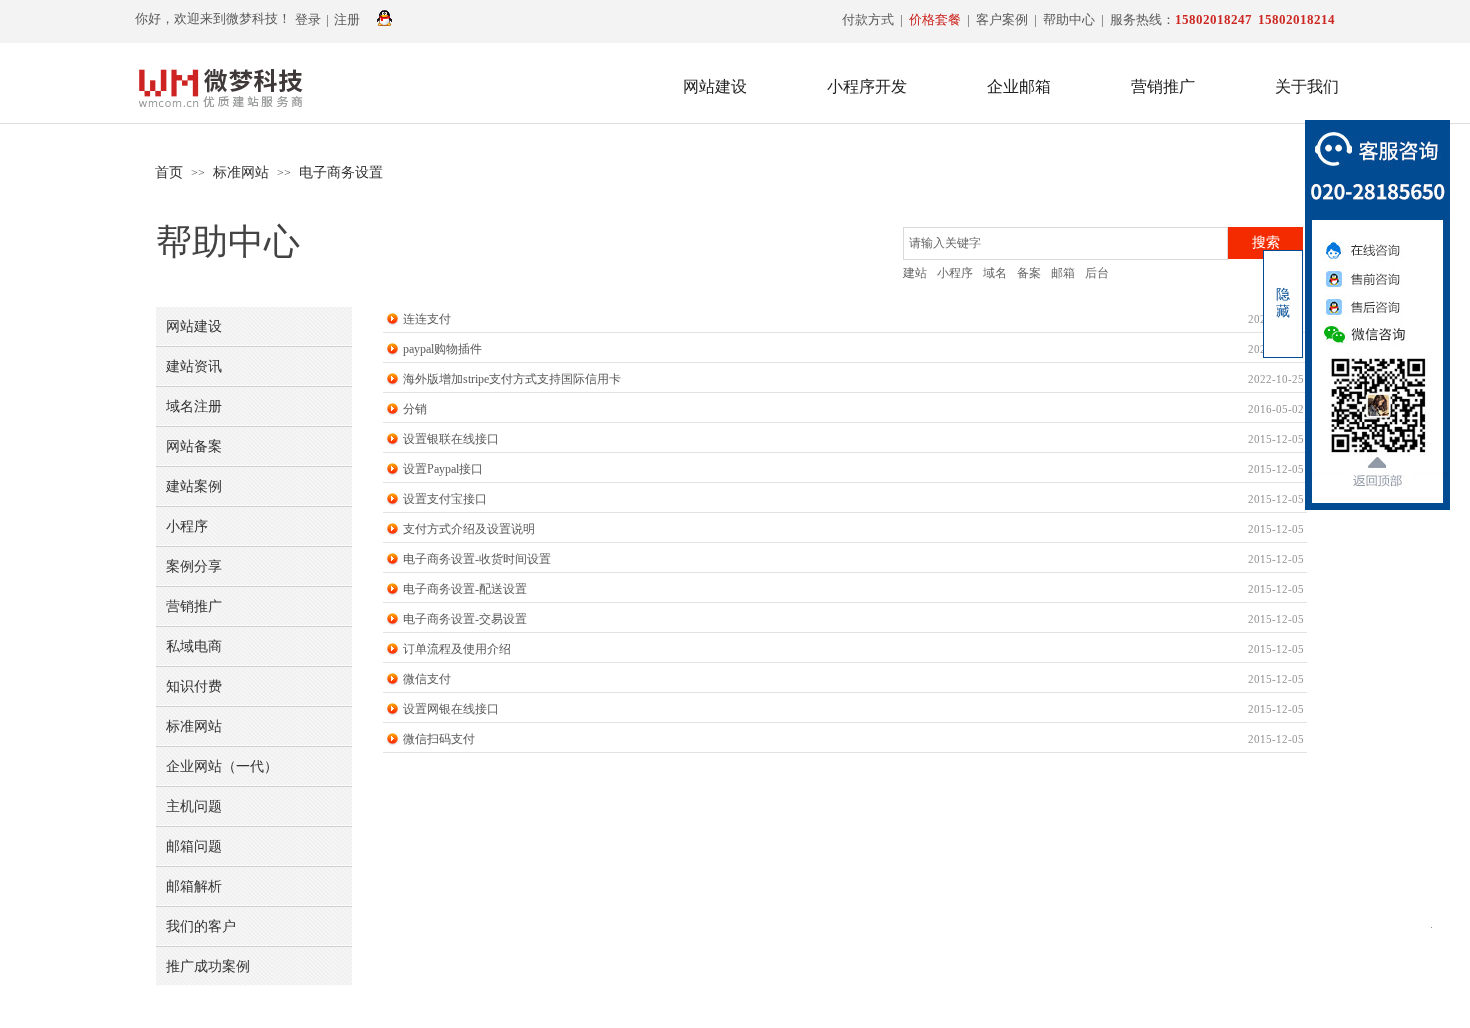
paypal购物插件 (442, 349)
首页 (169, 172)
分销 (415, 409)
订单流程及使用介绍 (457, 649)
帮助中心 (1069, 19)
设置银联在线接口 (451, 439)
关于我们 (1307, 86)
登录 (308, 19)
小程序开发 (867, 86)
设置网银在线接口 (451, 709)
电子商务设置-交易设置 (465, 619)
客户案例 (1002, 19)
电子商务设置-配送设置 (465, 589)
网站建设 (715, 86)
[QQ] (384, 19)
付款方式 (868, 19)
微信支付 (427, 679)
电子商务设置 (341, 172)
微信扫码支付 (439, 739)
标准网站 (241, 172)
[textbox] (1065, 243)
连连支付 (427, 319)
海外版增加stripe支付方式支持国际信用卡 (512, 379)
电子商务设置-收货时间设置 (477, 559)
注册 (347, 19)
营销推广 (1163, 86)
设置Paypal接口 (443, 469)
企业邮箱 (1019, 86)
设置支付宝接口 (445, 499)
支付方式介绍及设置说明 (469, 529)
